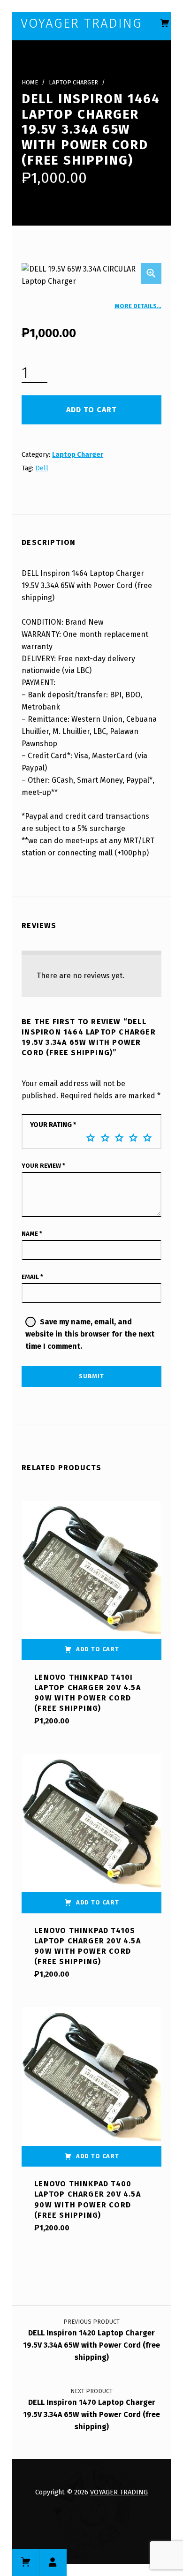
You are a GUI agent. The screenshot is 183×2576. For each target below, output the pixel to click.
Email (32, 1277)
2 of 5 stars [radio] (105, 1138)
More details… (138, 306)
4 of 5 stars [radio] (133, 1138)
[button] (151, 273)
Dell (42, 468)
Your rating (53, 1125)
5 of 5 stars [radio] (147, 1138)
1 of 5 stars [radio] (91, 1138)
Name (32, 1234)
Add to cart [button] (98, 1649)
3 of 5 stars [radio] (119, 1138)
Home (30, 82)
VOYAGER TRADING (119, 2492)
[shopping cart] (165, 23)
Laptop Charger (73, 82)
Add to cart (91, 410)
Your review (43, 1166)
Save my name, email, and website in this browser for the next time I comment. (90, 1334)
